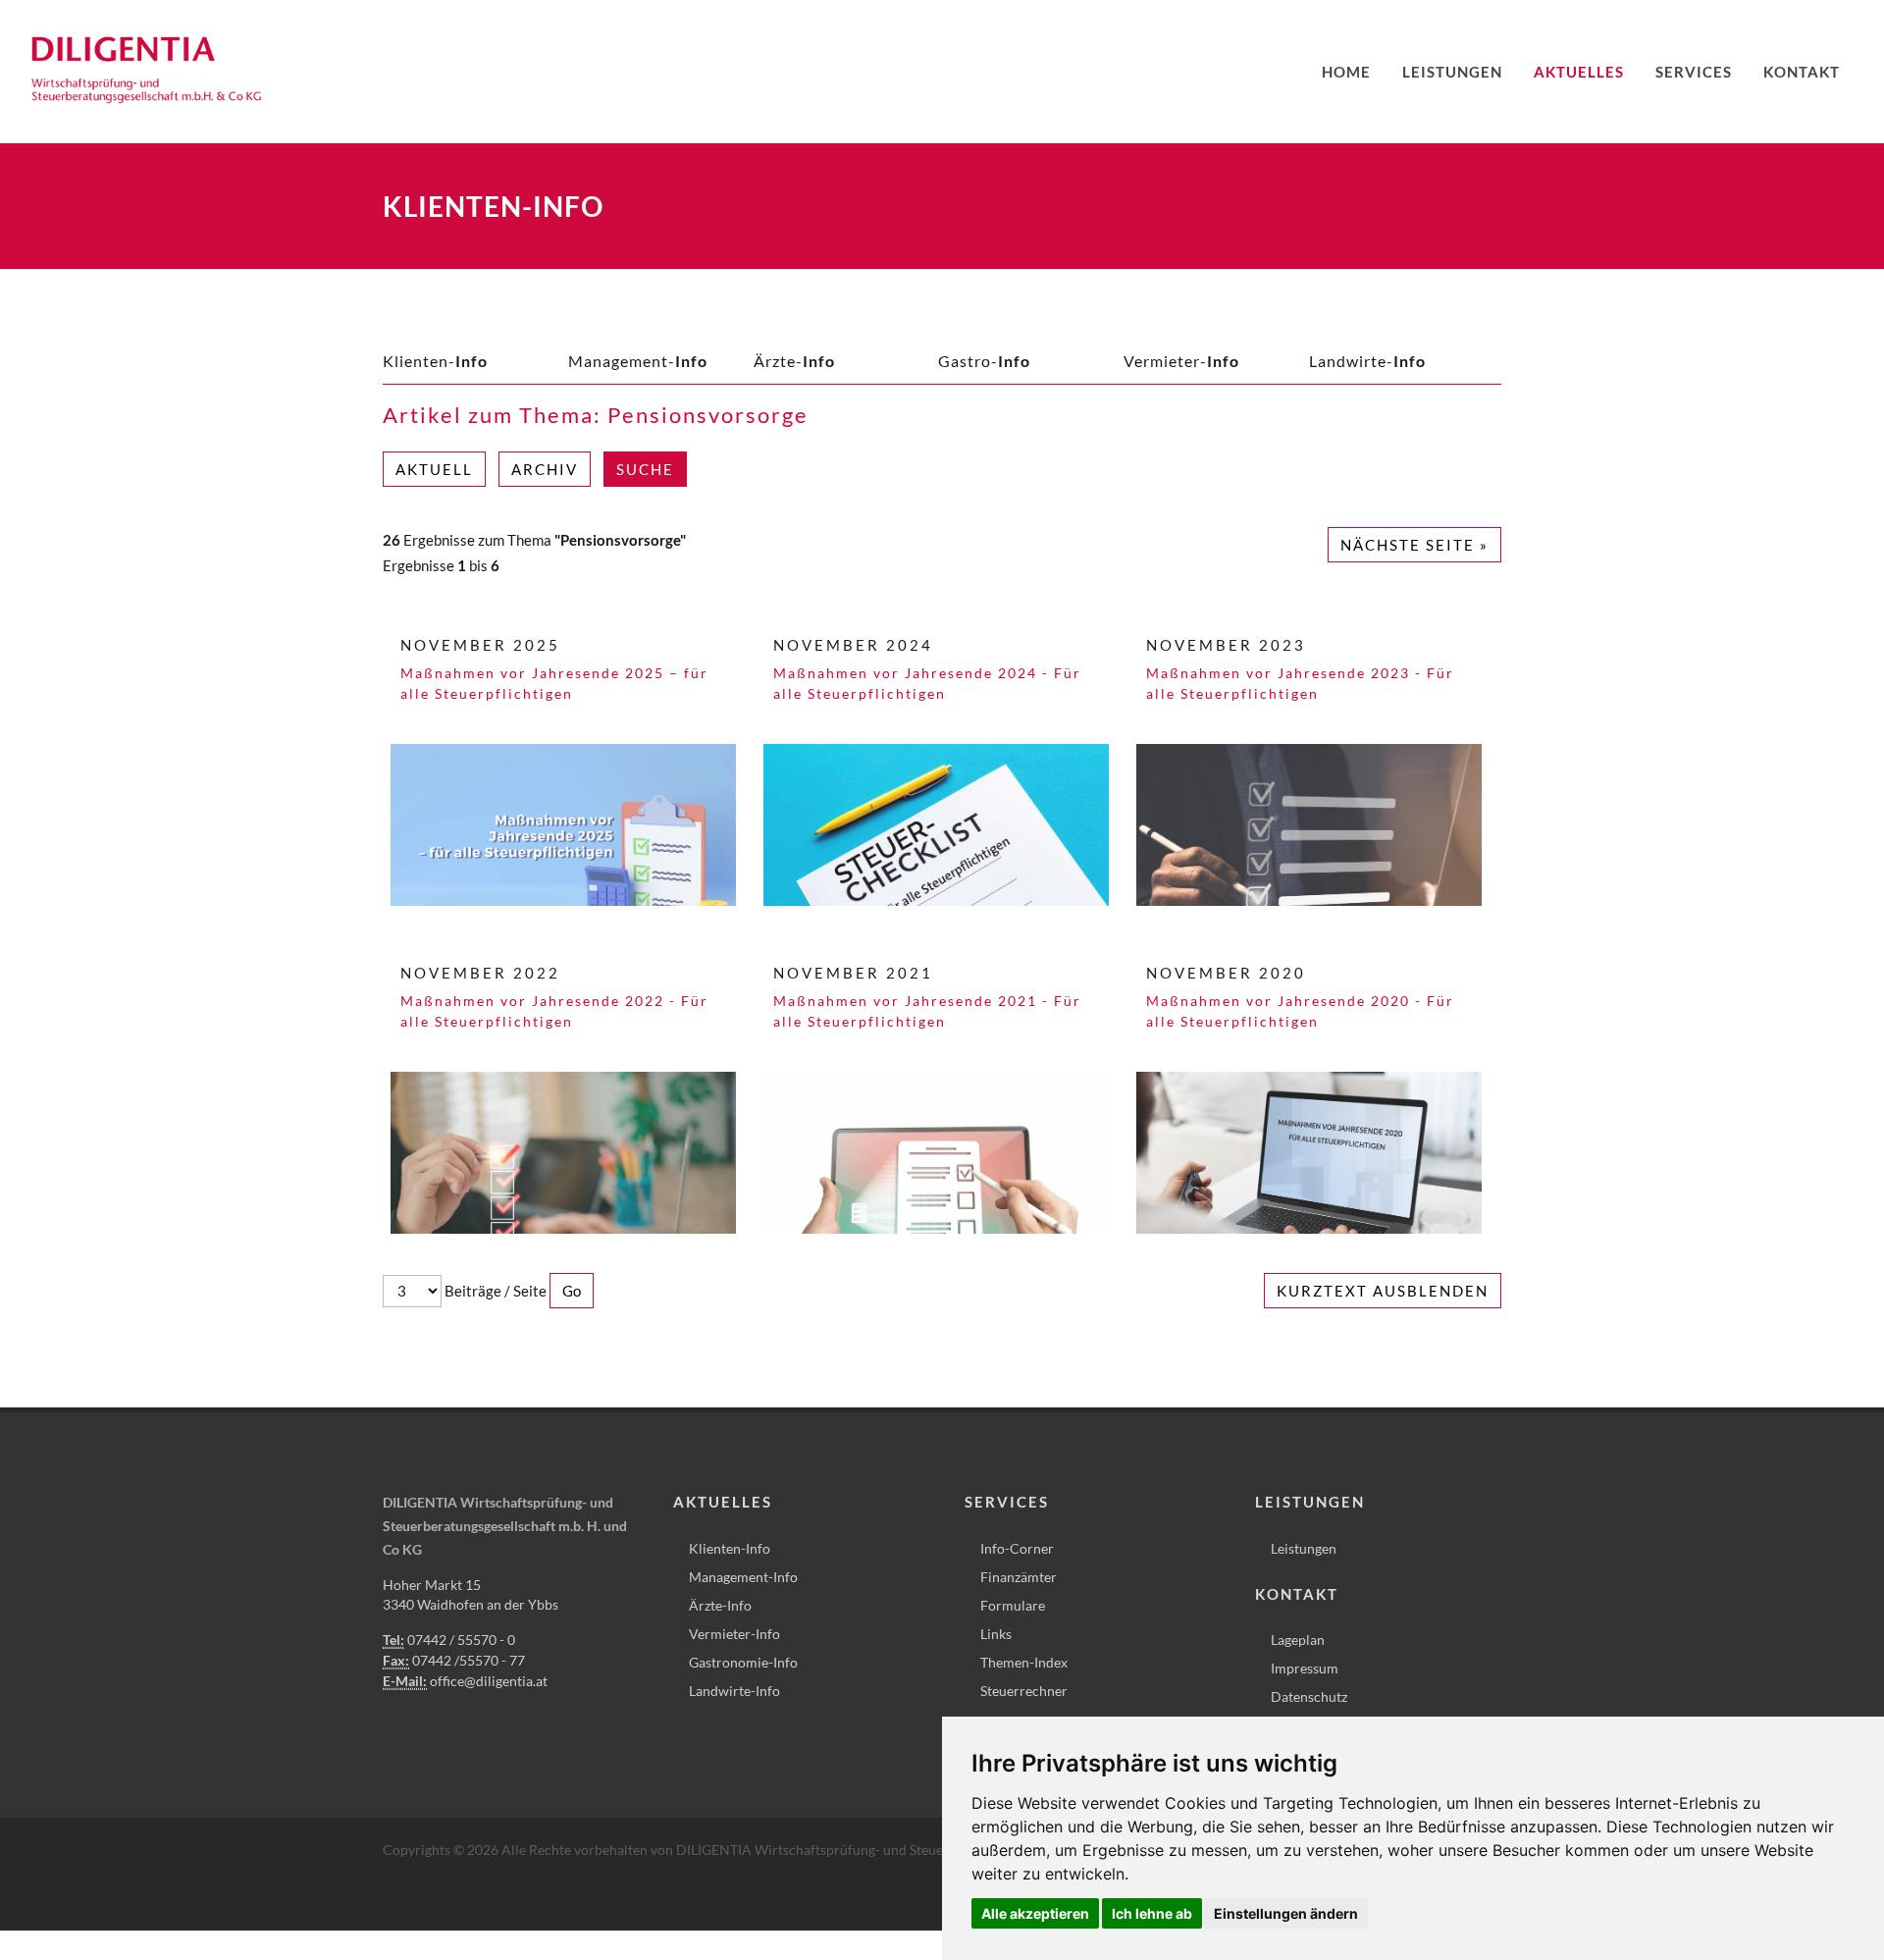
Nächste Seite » (1414, 545)
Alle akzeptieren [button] (1035, 1913)
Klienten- (435, 361)
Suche (645, 469)
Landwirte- (1367, 361)
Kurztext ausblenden (1383, 1291)
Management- (638, 361)
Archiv (545, 469)
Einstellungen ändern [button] (1286, 1913)
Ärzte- (794, 361)
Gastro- (984, 361)
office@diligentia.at (489, 1681)
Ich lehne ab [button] (1152, 1913)
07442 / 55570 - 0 (461, 1640)
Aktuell (434, 469)
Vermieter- (1181, 361)
